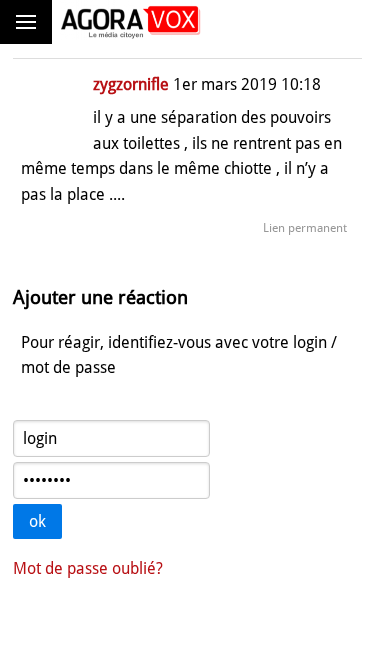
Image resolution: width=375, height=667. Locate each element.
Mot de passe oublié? (88, 568)
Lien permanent (305, 228)
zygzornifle (131, 84)
